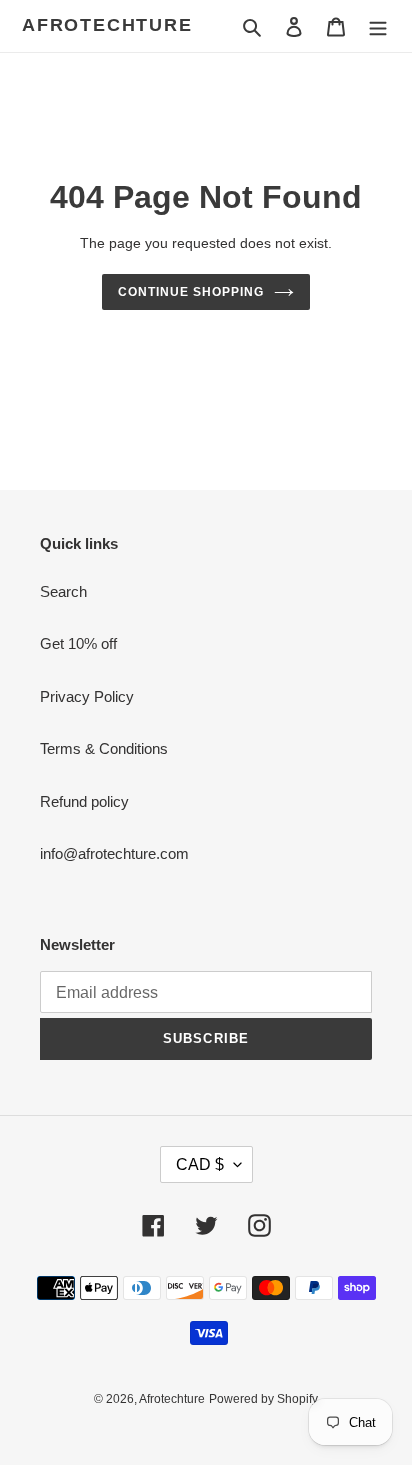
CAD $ (200, 1164)
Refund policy (84, 801)
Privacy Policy (87, 696)
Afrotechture (107, 25)
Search (63, 591)
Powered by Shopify (263, 1399)
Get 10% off (78, 643)
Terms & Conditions (104, 748)
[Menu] (378, 26)
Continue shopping (191, 292)
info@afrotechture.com (114, 853)
